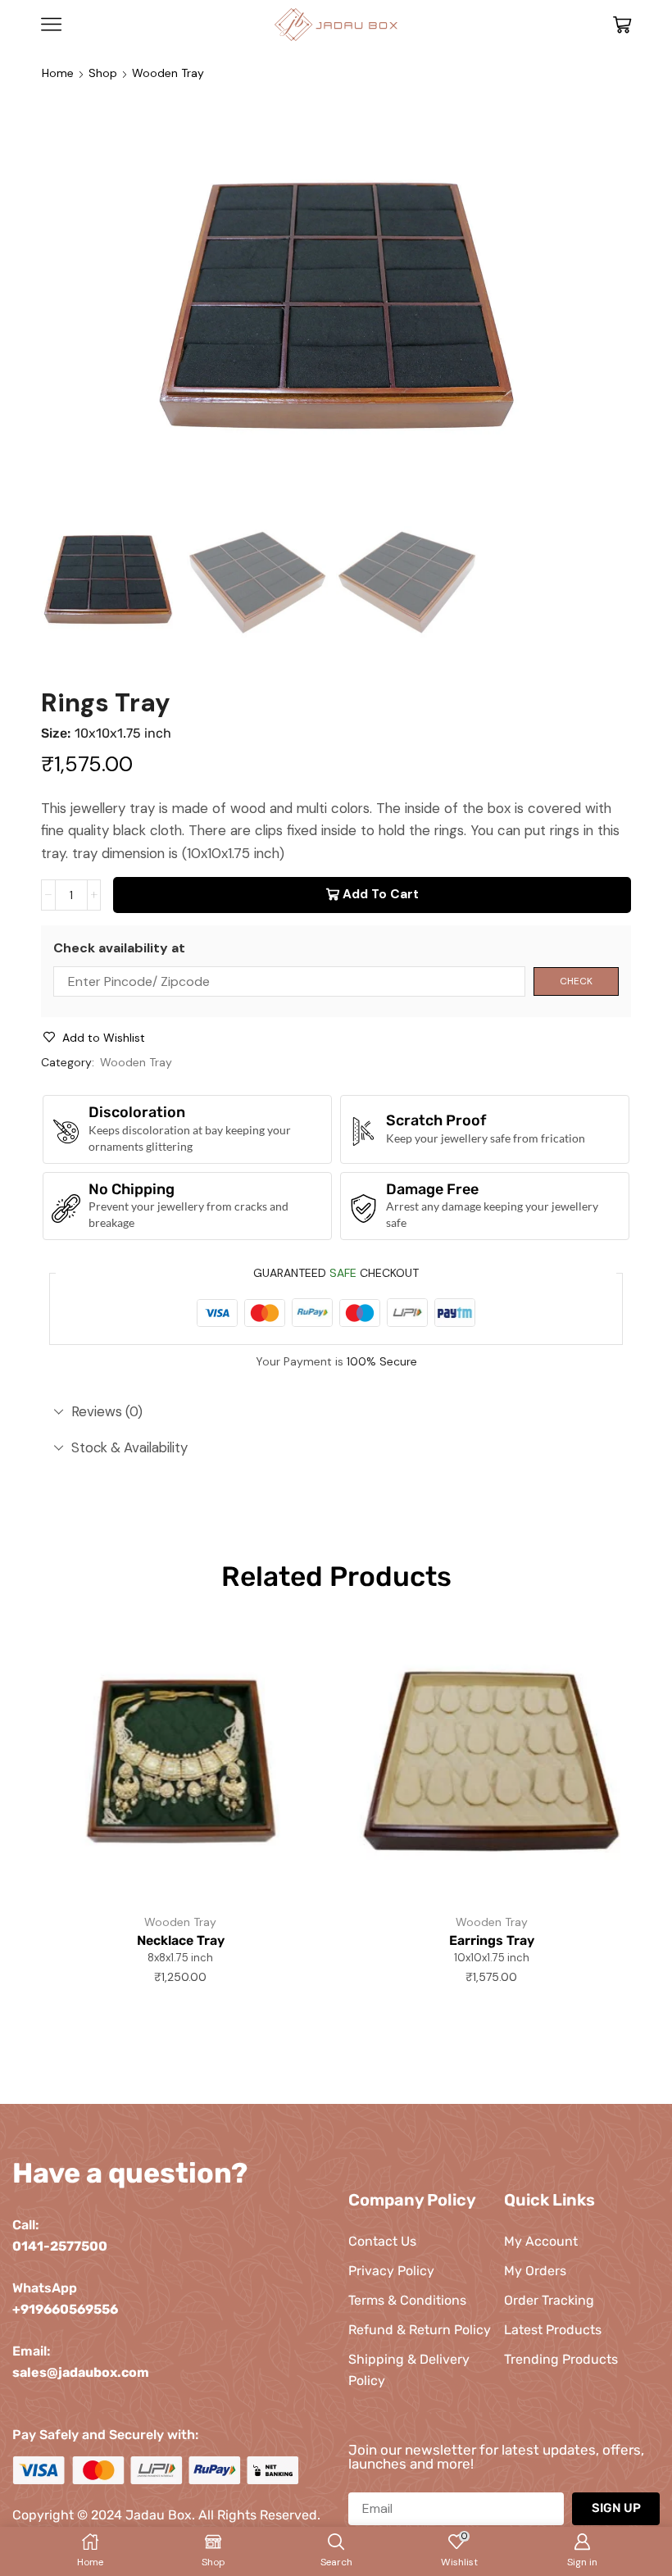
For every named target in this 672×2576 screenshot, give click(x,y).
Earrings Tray (492, 1940)
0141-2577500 (60, 2246)
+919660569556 (65, 2309)
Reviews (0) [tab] (107, 1411)
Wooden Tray (168, 73)
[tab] (336, 1412)
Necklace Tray (181, 1940)
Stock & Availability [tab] (129, 1447)
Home (58, 73)
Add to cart (381, 894)
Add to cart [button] (289, 1829)
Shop (103, 73)
